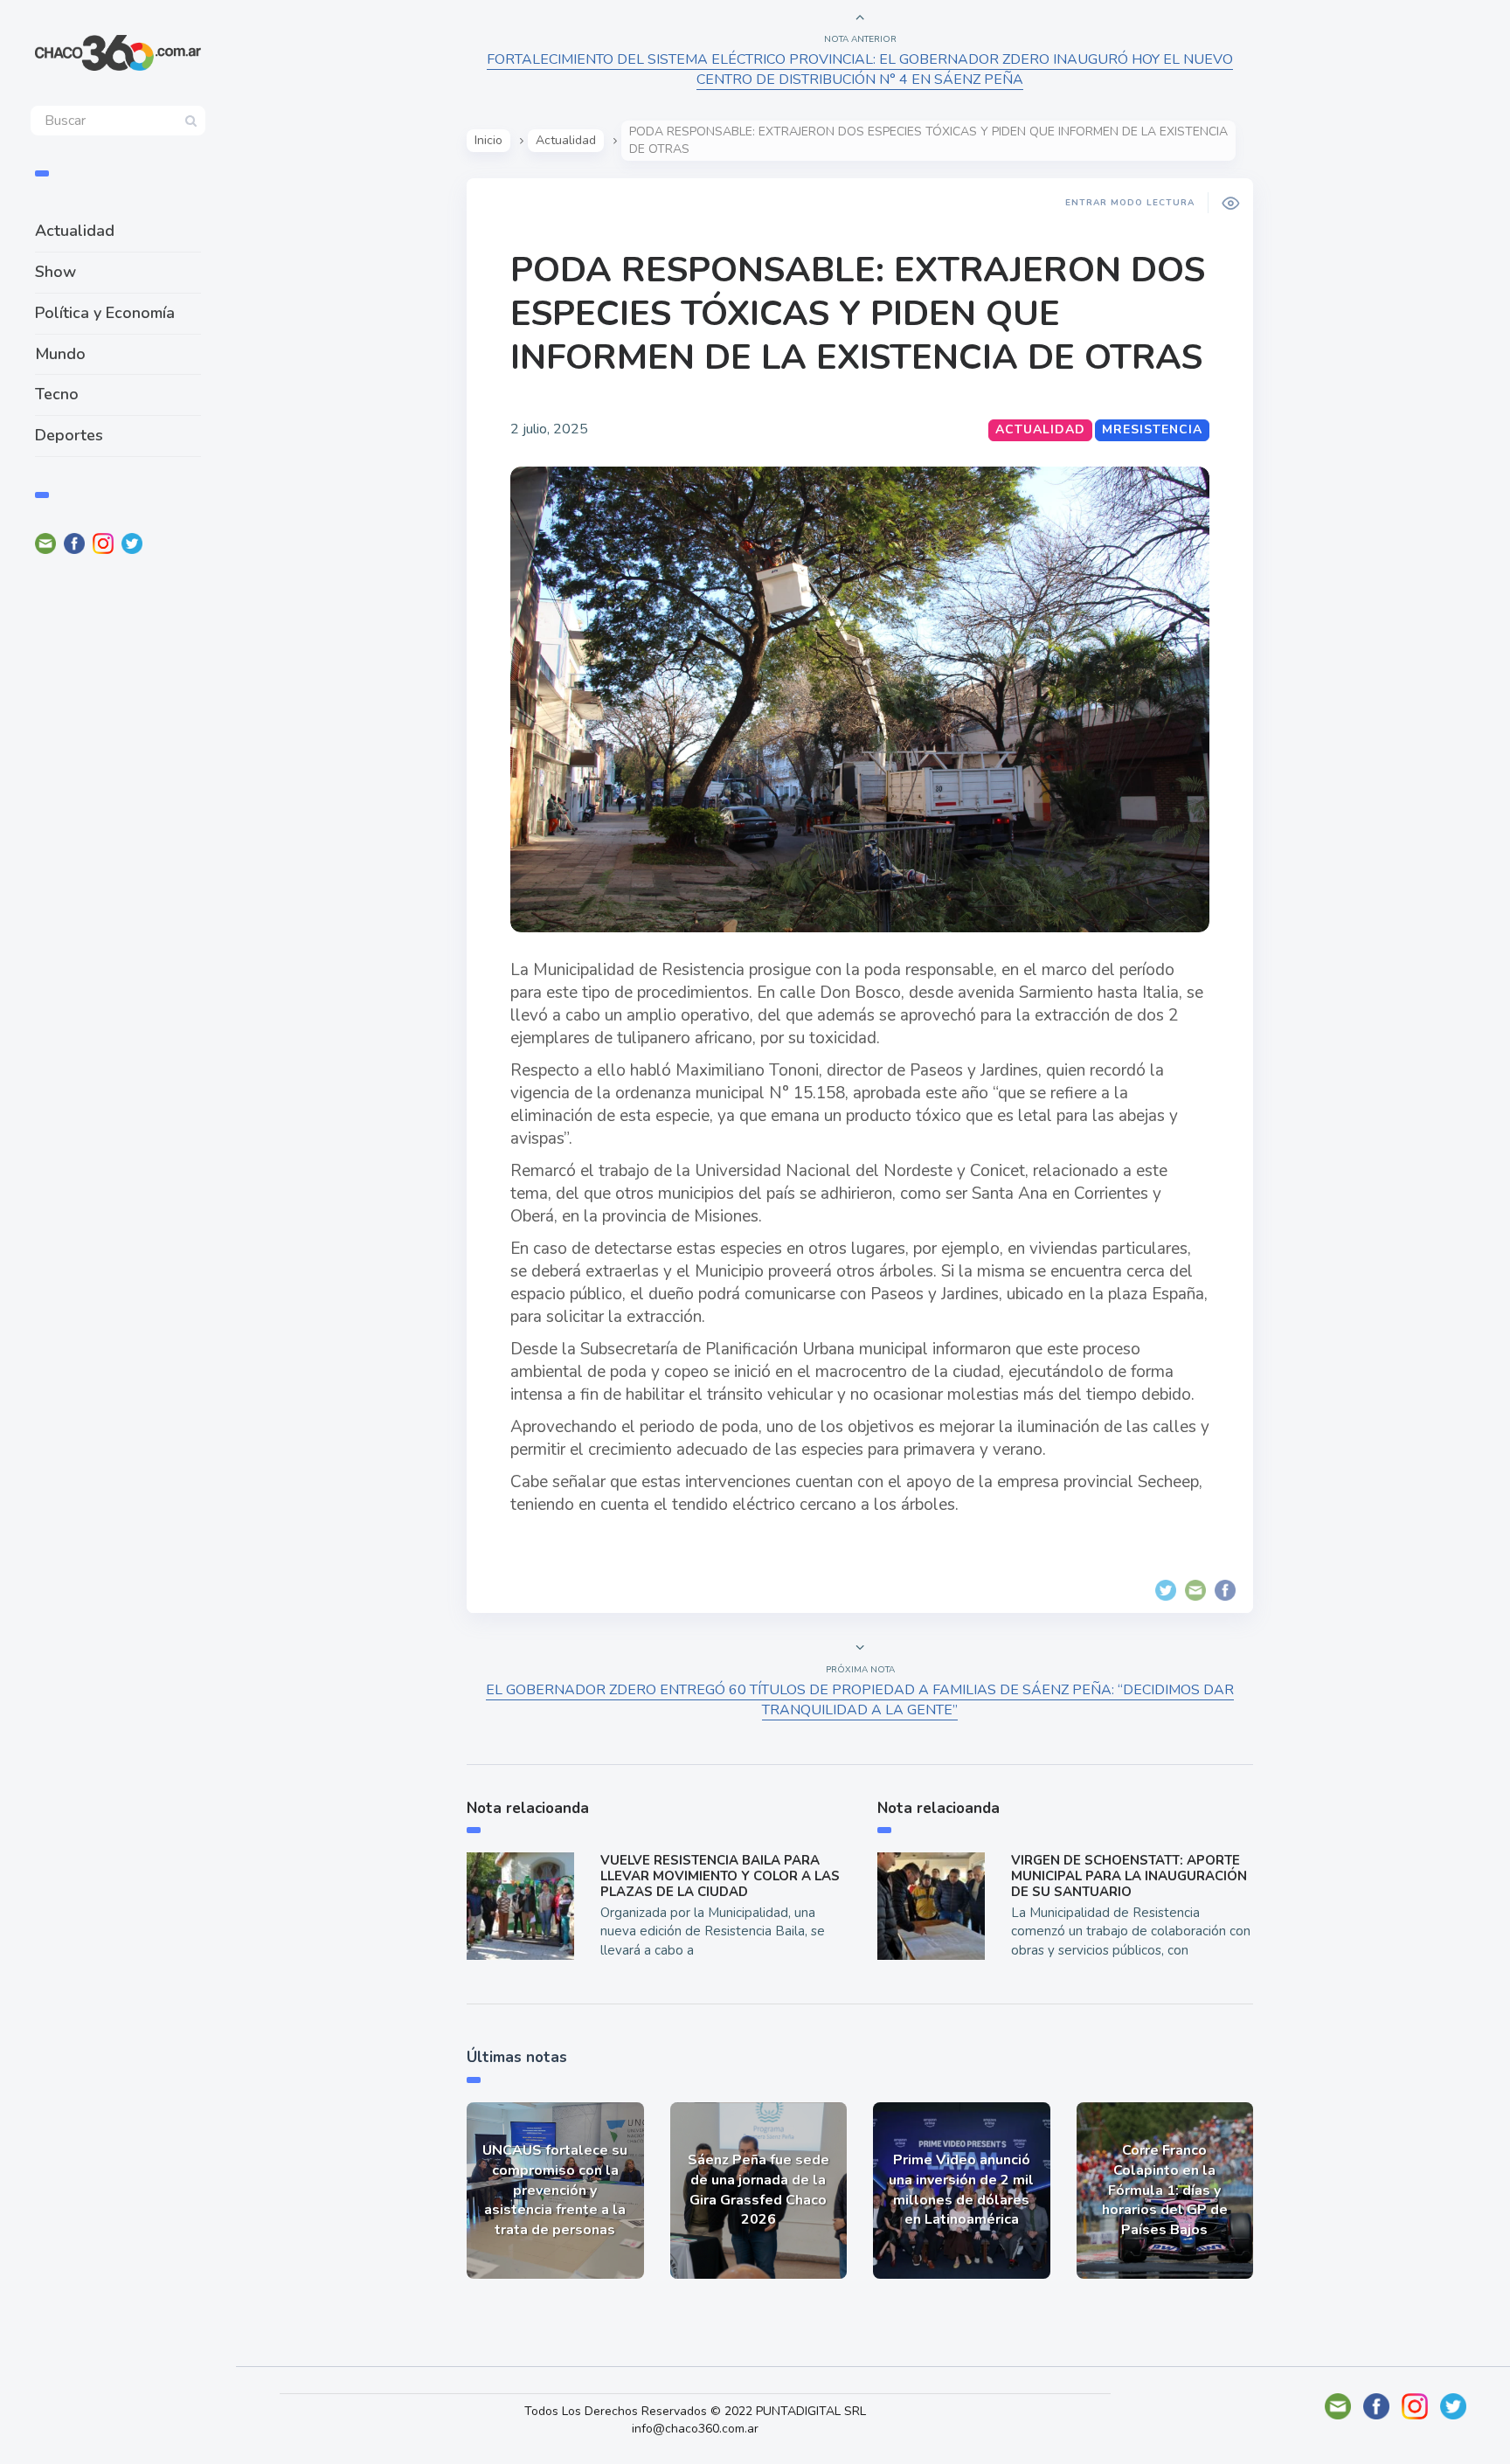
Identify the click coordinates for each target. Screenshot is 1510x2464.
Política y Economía (105, 313)
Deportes (69, 435)
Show (55, 272)
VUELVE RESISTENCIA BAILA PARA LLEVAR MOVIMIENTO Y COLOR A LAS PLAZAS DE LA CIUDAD (720, 1876)
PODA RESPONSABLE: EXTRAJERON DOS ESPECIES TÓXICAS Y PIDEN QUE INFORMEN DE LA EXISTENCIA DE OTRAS (858, 314)
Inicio (488, 140)
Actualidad (75, 231)
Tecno (57, 394)
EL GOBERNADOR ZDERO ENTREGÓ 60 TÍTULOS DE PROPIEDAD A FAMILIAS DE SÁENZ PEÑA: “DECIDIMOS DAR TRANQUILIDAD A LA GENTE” (860, 1700)
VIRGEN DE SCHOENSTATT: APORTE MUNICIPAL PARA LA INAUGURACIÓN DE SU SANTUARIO (1129, 1876)
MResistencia (1152, 429)
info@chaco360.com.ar (695, 2429)
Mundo (60, 354)
